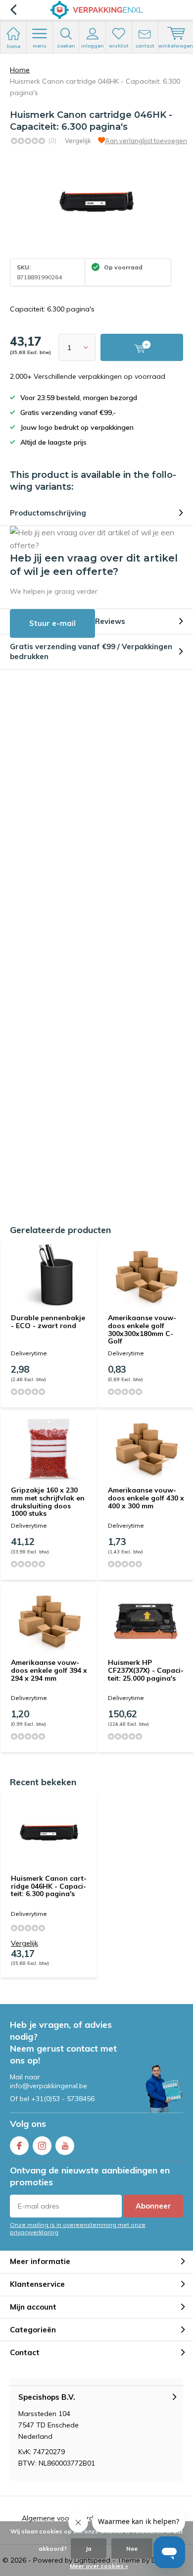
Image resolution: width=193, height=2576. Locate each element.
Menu (40, 46)
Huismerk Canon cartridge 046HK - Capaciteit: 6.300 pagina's (49, 1886)
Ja (89, 2549)
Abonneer (153, 2206)
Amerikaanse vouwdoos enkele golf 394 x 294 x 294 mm (49, 1670)
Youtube (65, 2146)
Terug (13, 10)
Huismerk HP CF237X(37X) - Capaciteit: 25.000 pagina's (146, 1670)
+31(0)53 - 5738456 (63, 2099)
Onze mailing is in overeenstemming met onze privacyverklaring (78, 2228)
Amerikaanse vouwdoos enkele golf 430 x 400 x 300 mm (146, 1498)
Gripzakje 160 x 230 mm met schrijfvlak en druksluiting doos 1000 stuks (48, 1502)
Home (20, 70)
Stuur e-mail (52, 623)
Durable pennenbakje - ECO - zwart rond (48, 1322)
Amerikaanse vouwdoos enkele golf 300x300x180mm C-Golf (142, 1329)
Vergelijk (78, 141)
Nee (132, 2549)
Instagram (42, 2146)
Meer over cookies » (99, 2566)
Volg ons (28, 2124)
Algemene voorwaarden (62, 2518)
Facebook (19, 2146)
